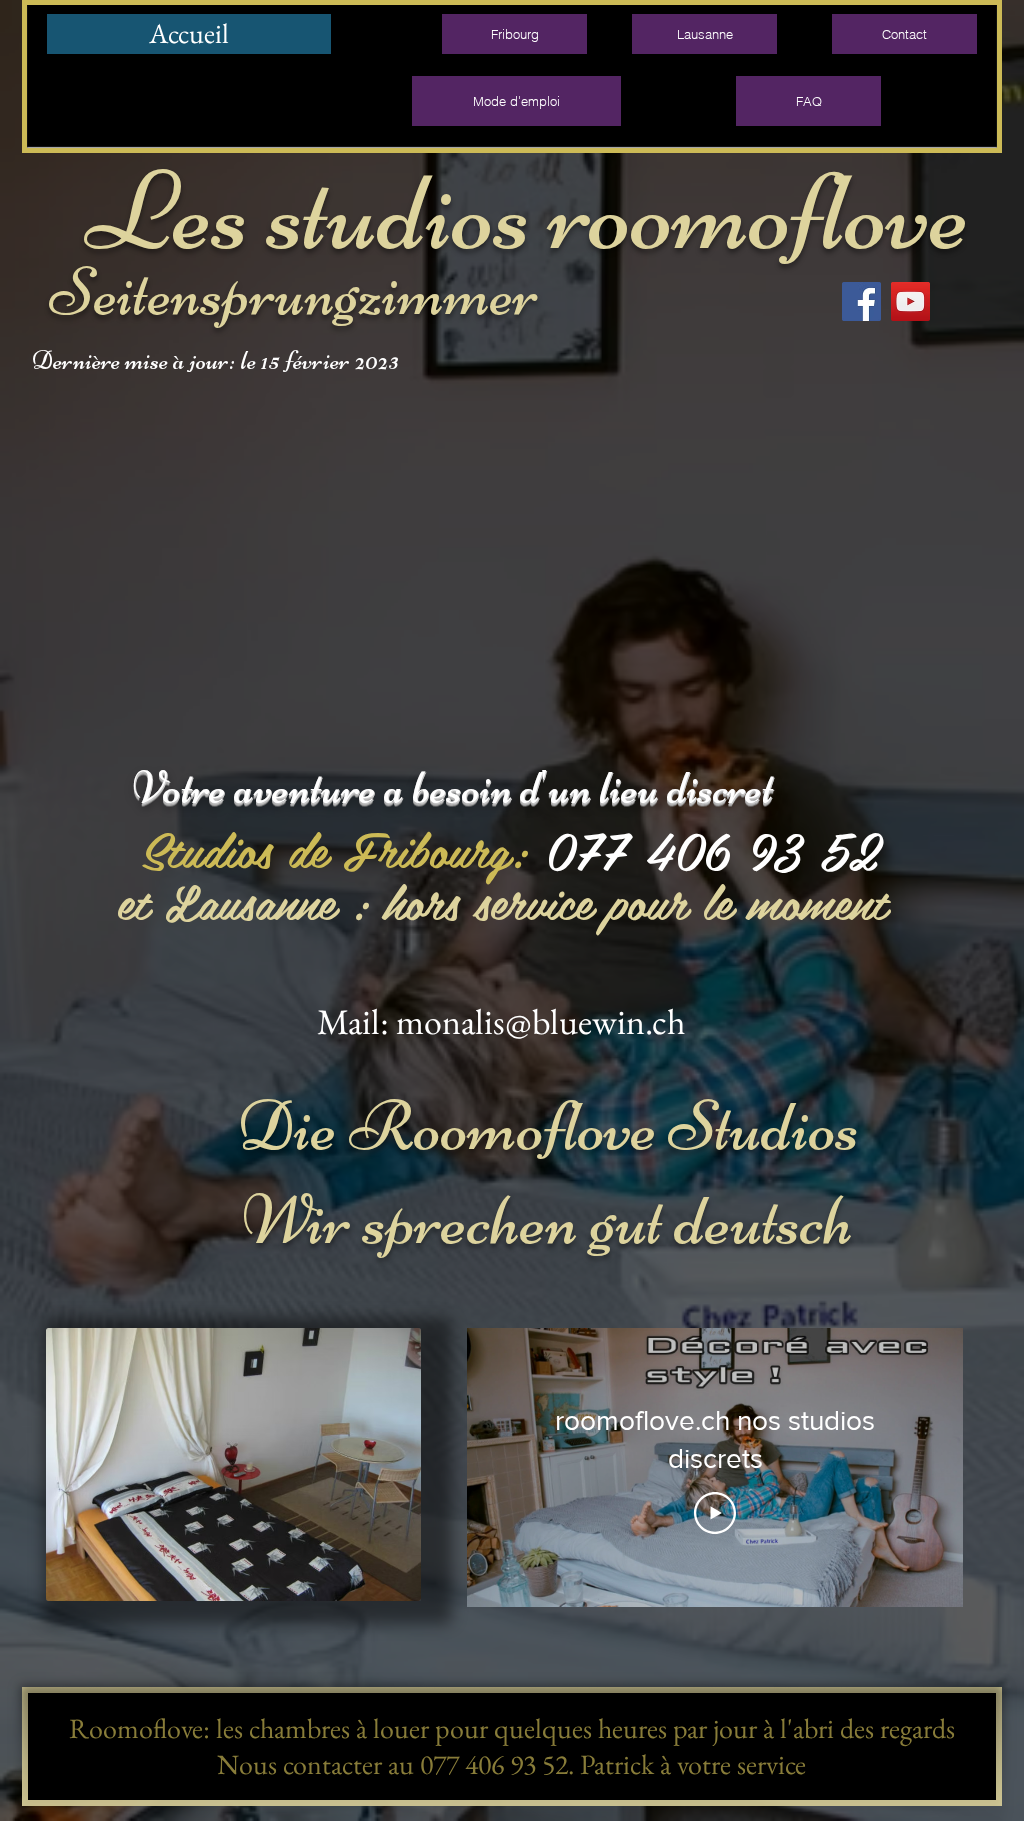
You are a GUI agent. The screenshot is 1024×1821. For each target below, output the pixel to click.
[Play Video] (715, 1513)
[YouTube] (910, 301)
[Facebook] (861, 301)
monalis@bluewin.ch (541, 1021)
